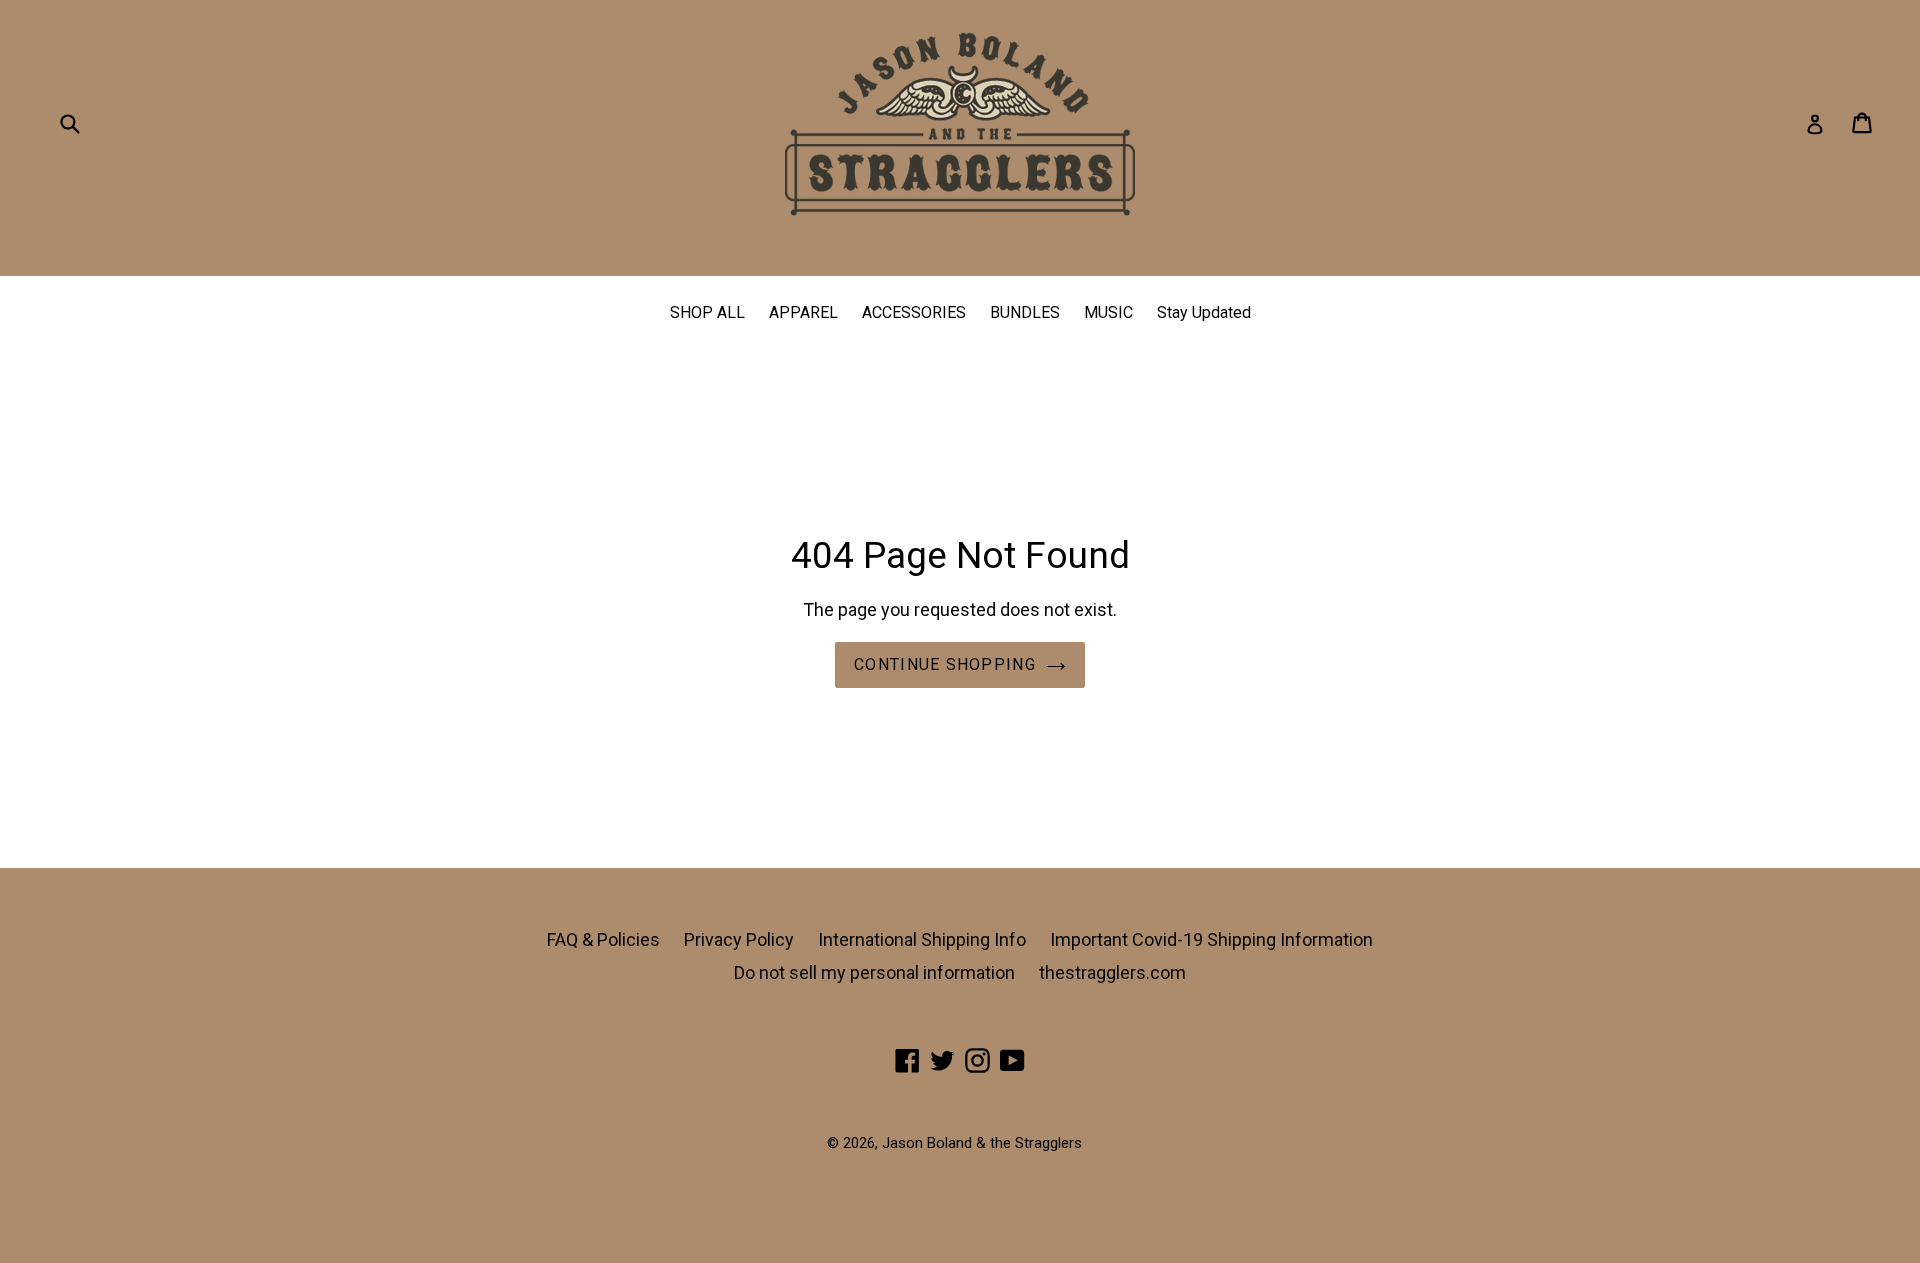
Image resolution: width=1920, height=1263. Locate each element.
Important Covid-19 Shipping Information (1211, 939)
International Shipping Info (922, 939)
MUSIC (1108, 312)
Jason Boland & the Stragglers (982, 1143)
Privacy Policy (739, 939)
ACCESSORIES (914, 312)
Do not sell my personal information (874, 972)
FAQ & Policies (603, 939)
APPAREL (803, 312)
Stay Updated (1204, 312)
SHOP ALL (707, 312)
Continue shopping (945, 664)
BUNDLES (1025, 312)
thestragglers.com (1112, 972)
